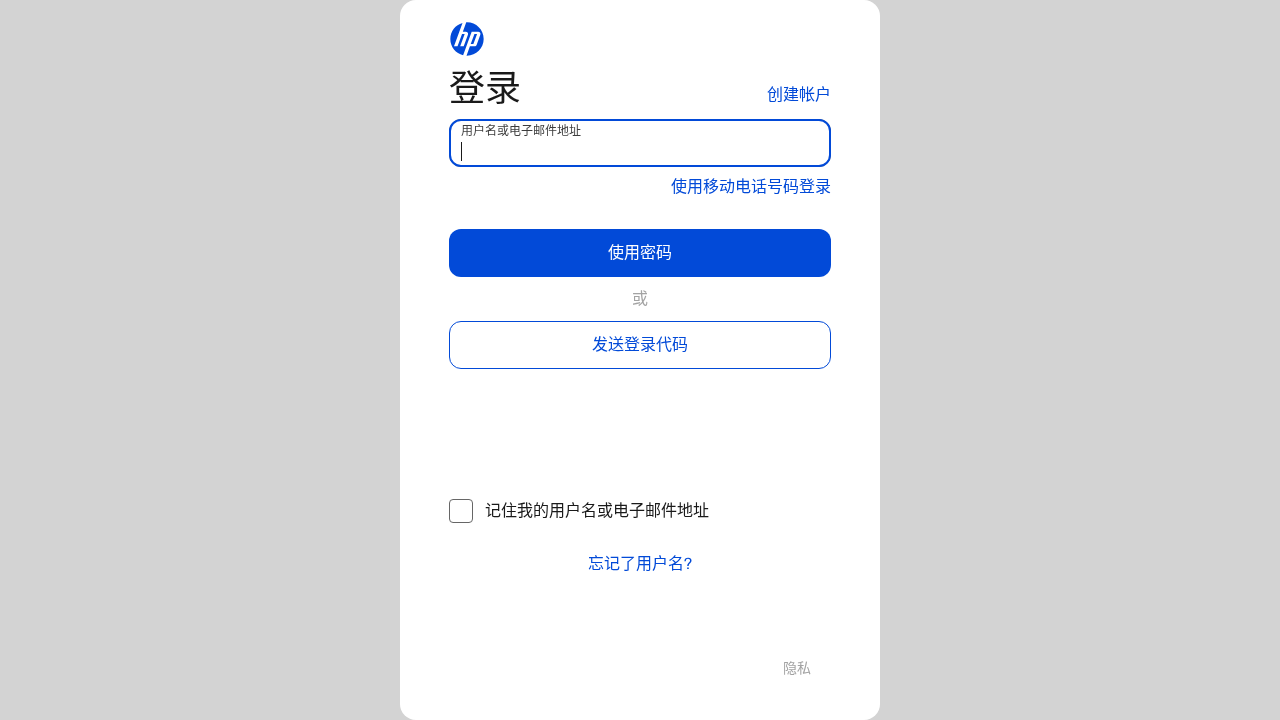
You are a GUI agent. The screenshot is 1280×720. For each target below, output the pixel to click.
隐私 (797, 668)
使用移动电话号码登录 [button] (751, 186)
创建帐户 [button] (799, 94)
